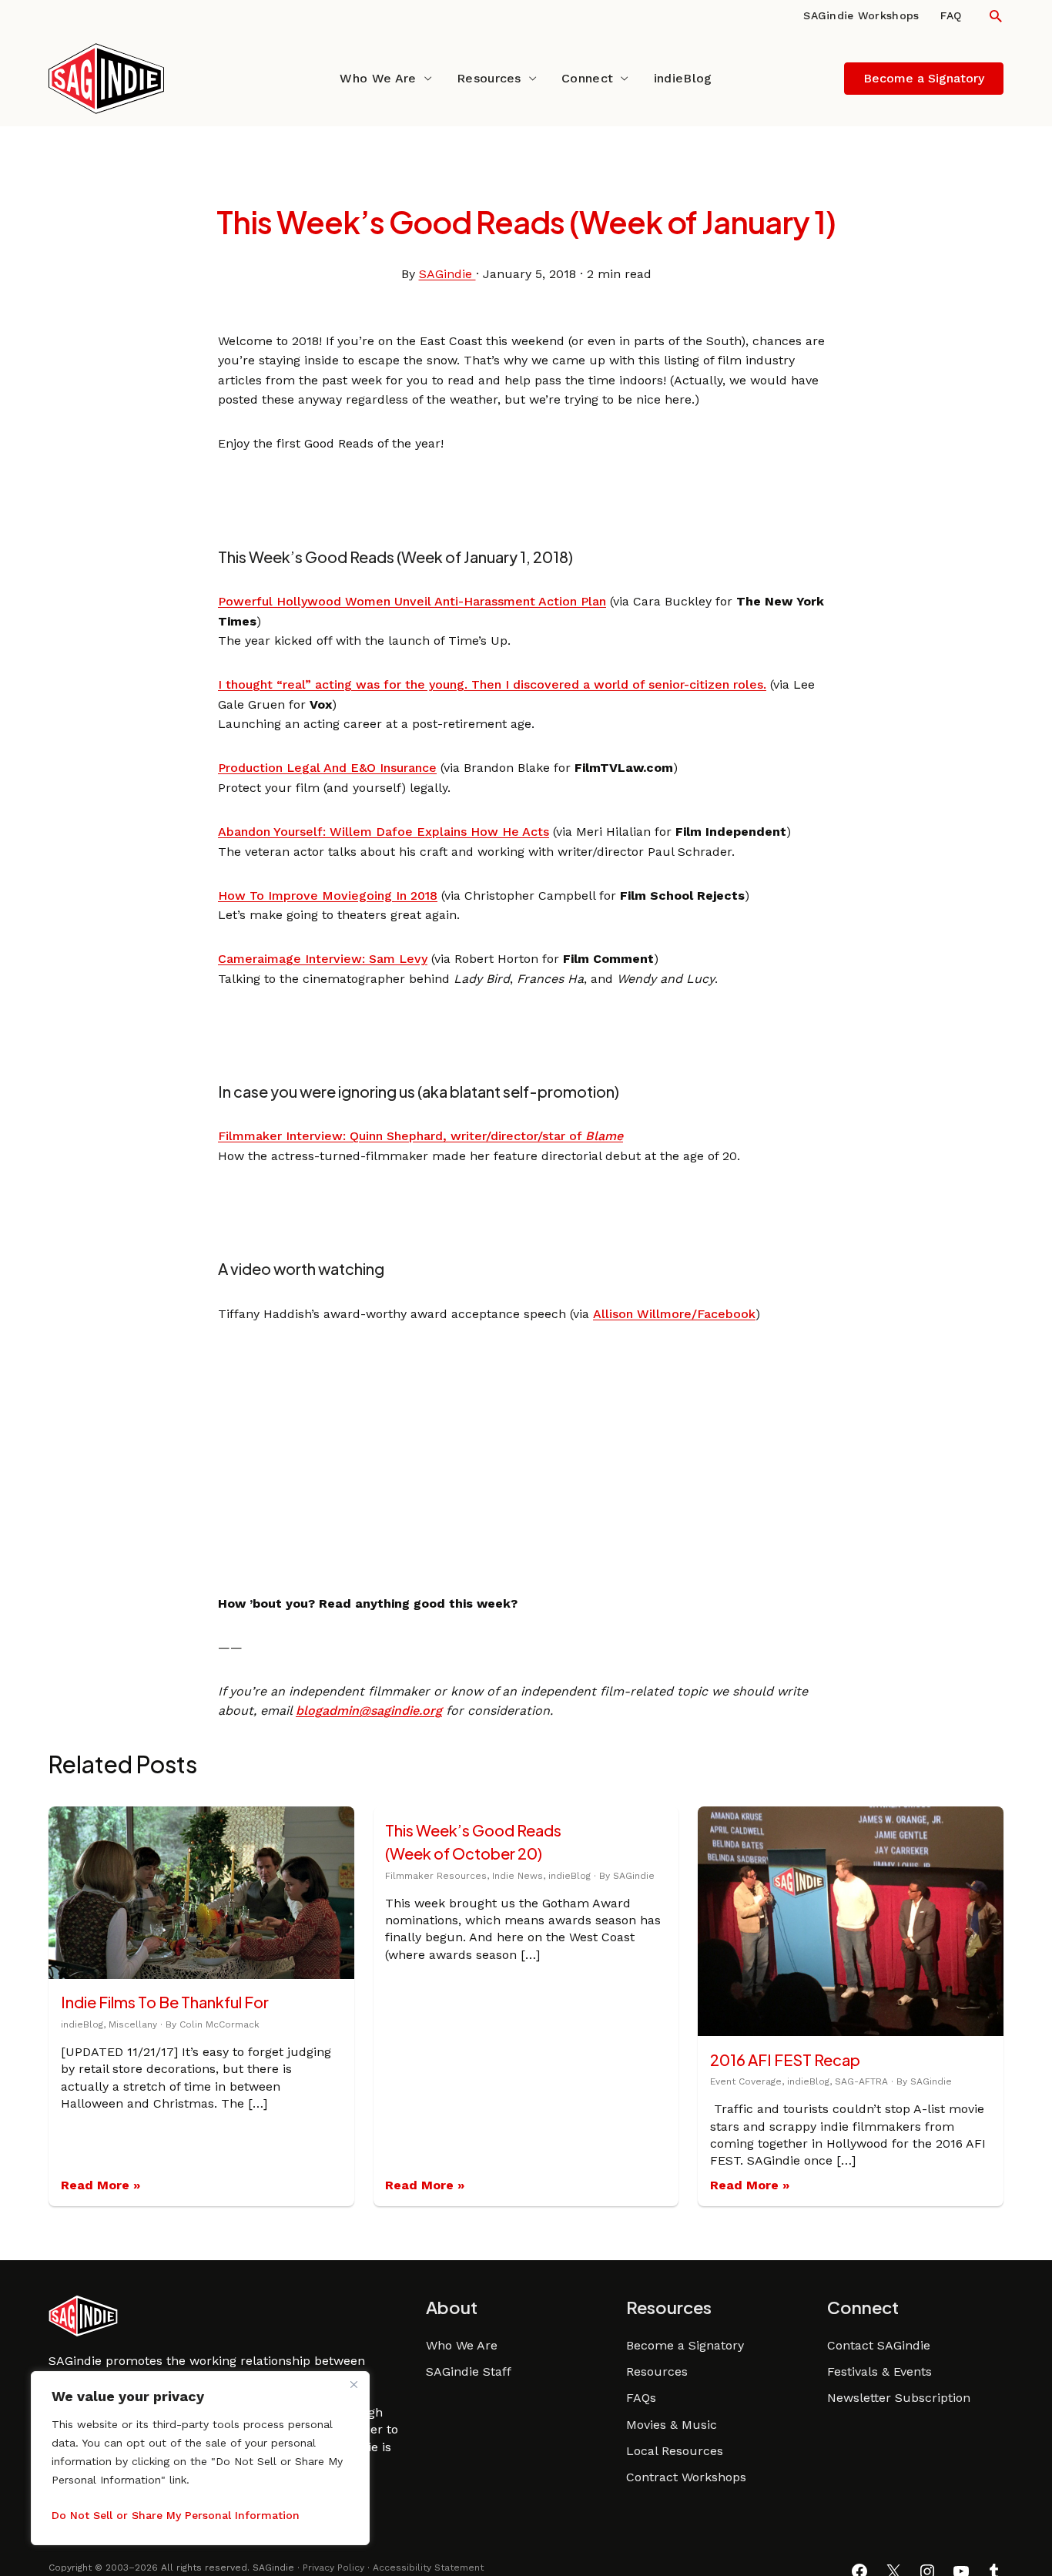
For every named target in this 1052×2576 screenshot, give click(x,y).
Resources (489, 78)
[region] (200, 2458)
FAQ (951, 15)
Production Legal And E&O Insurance (327, 768)
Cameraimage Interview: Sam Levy (323, 959)
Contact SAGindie (879, 2345)
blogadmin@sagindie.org (369, 1711)
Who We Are (378, 78)
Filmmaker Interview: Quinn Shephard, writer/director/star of (420, 1136)
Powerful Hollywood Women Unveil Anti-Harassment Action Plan (412, 601)
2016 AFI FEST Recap (785, 2059)
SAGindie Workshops (861, 15)
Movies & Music (672, 2425)
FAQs (641, 2398)
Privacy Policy (333, 2568)
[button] (995, 16)
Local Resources (675, 2451)
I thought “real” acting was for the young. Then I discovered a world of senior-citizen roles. (492, 684)
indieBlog (683, 78)
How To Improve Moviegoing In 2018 (328, 896)
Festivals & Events (879, 2371)
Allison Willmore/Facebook (674, 1314)
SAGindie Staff (469, 2371)
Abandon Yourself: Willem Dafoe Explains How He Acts (384, 832)
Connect (587, 78)
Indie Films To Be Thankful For (165, 2002)
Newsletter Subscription (899, 2398)
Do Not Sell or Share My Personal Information (176, 2515)
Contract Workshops (686, 2477)
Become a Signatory (685, 2345)
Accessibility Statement (428, 2568)
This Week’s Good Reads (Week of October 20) (473, 1841)
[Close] (353, 2384)
